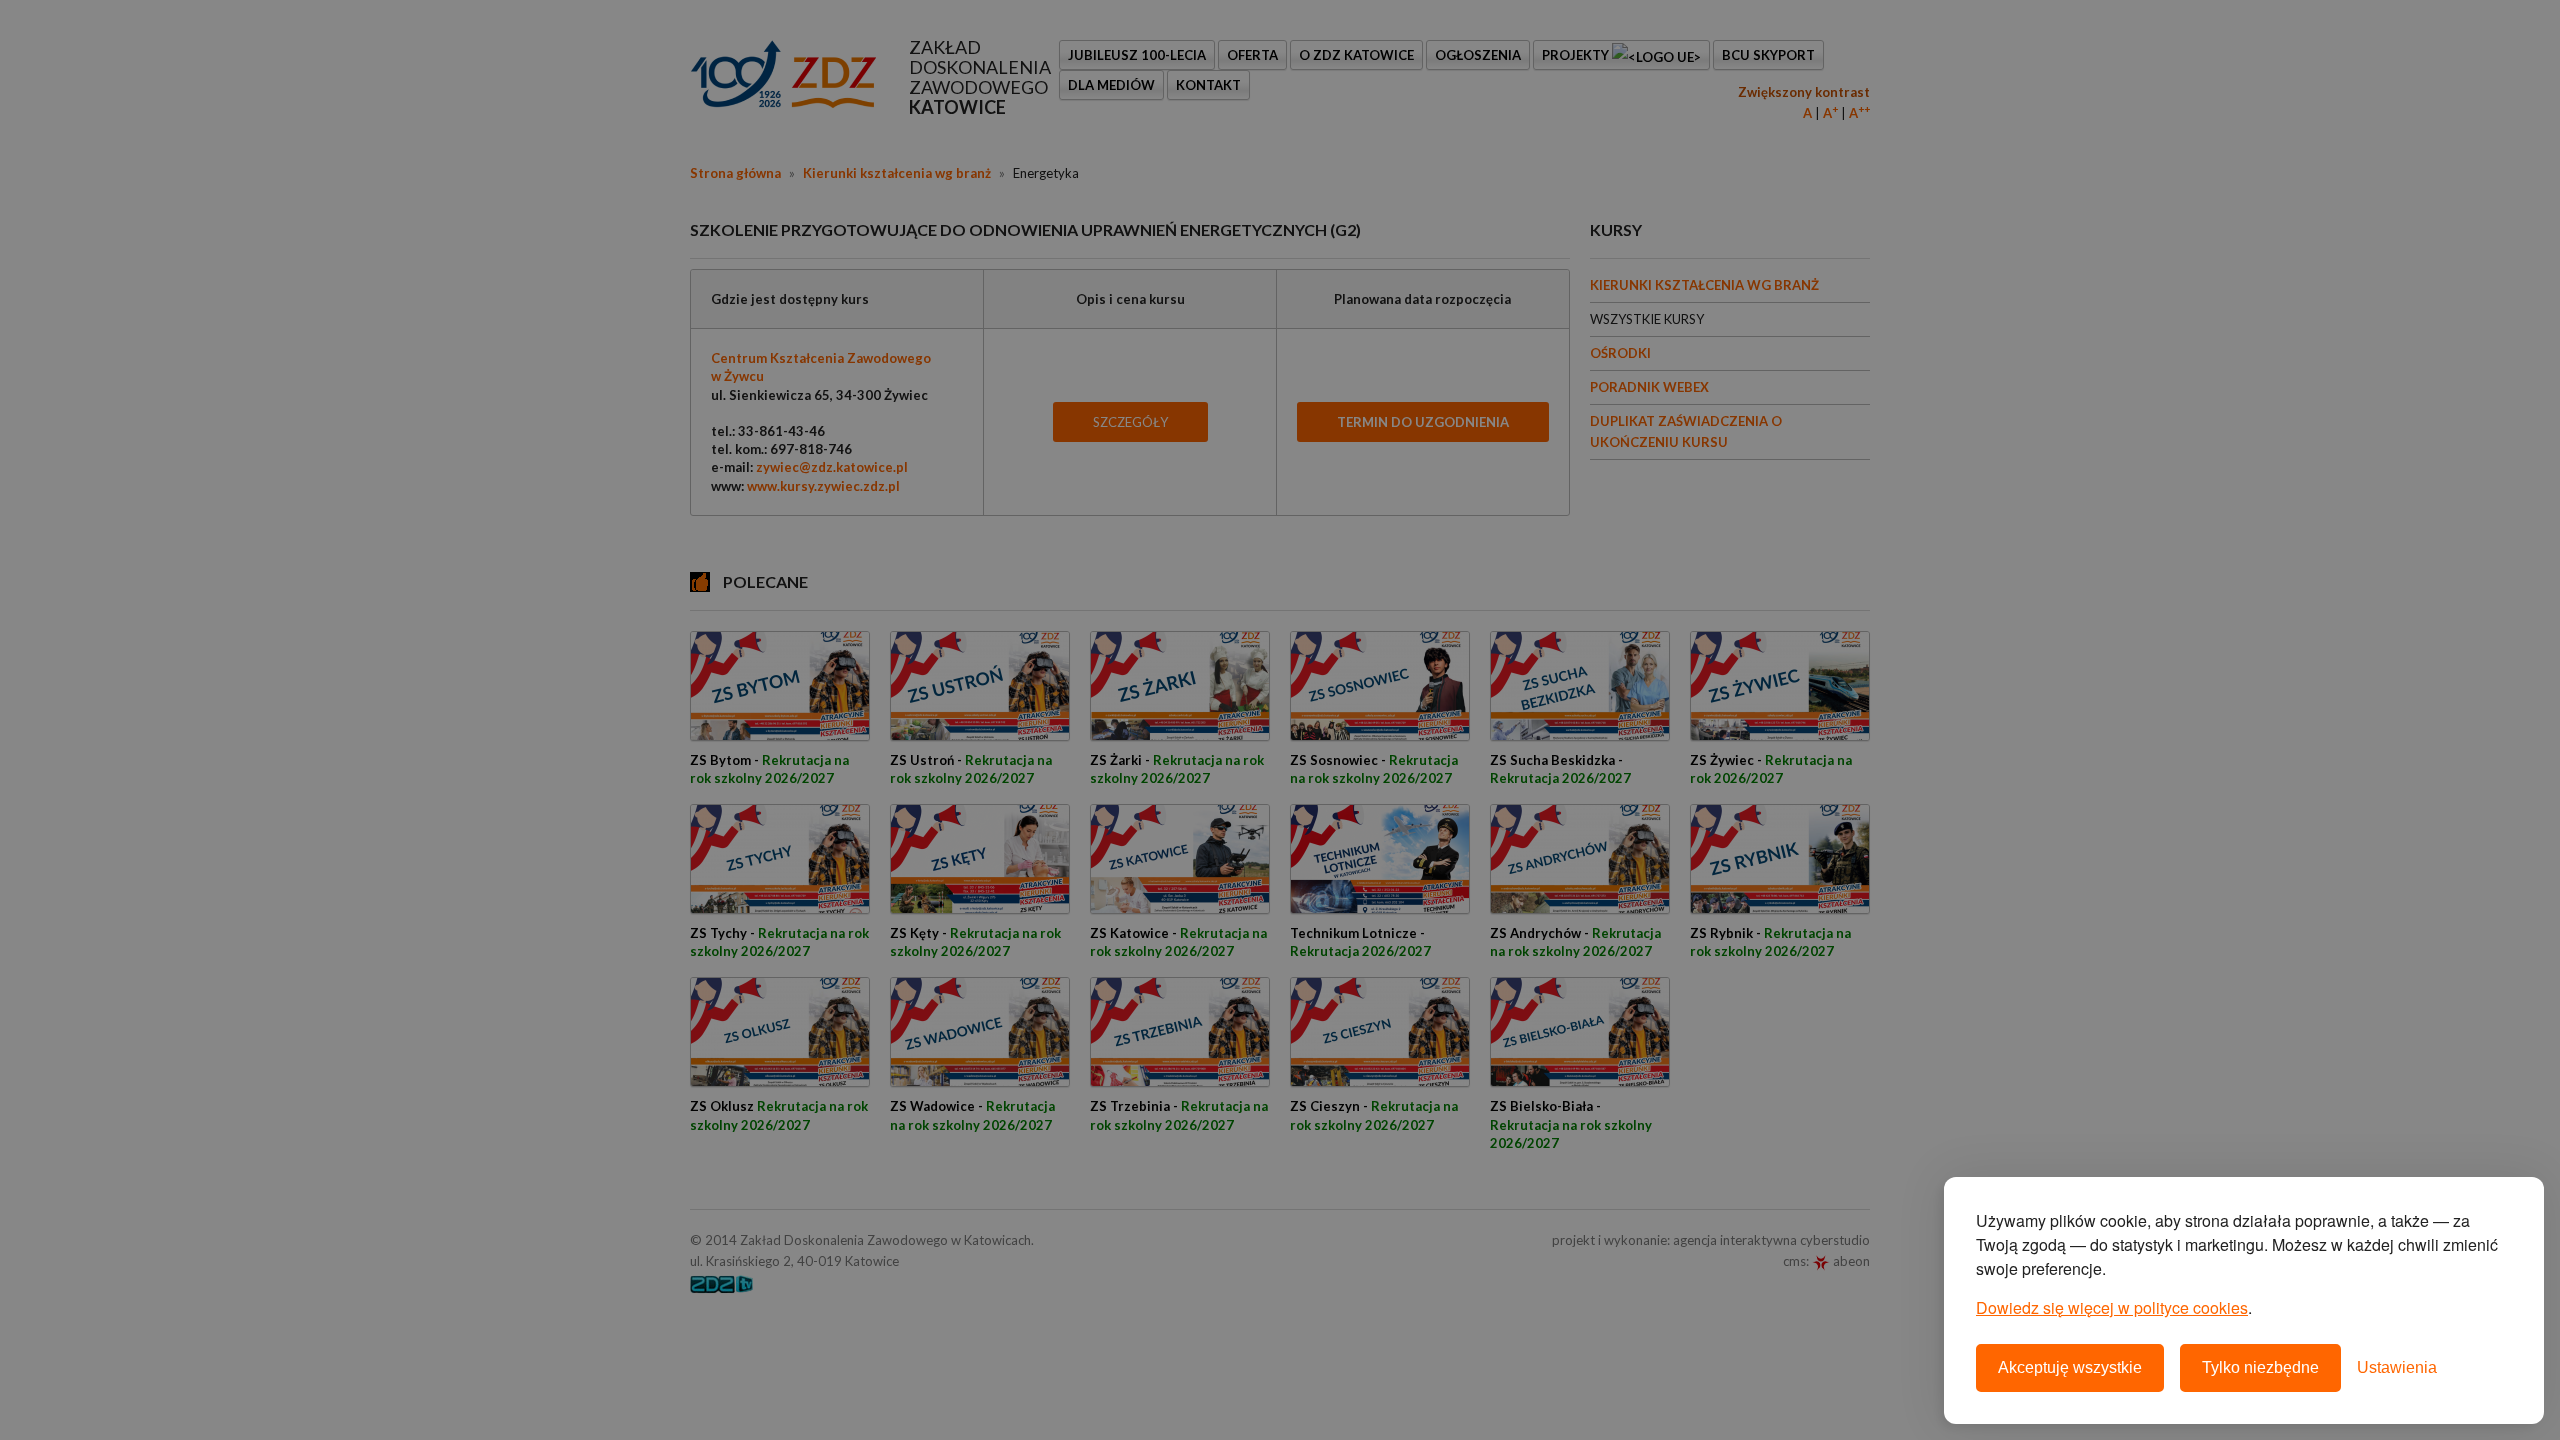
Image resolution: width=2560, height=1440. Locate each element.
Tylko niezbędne (2260, 1367)
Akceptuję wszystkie (2070, 1367)
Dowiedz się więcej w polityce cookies (2112, 1307)
